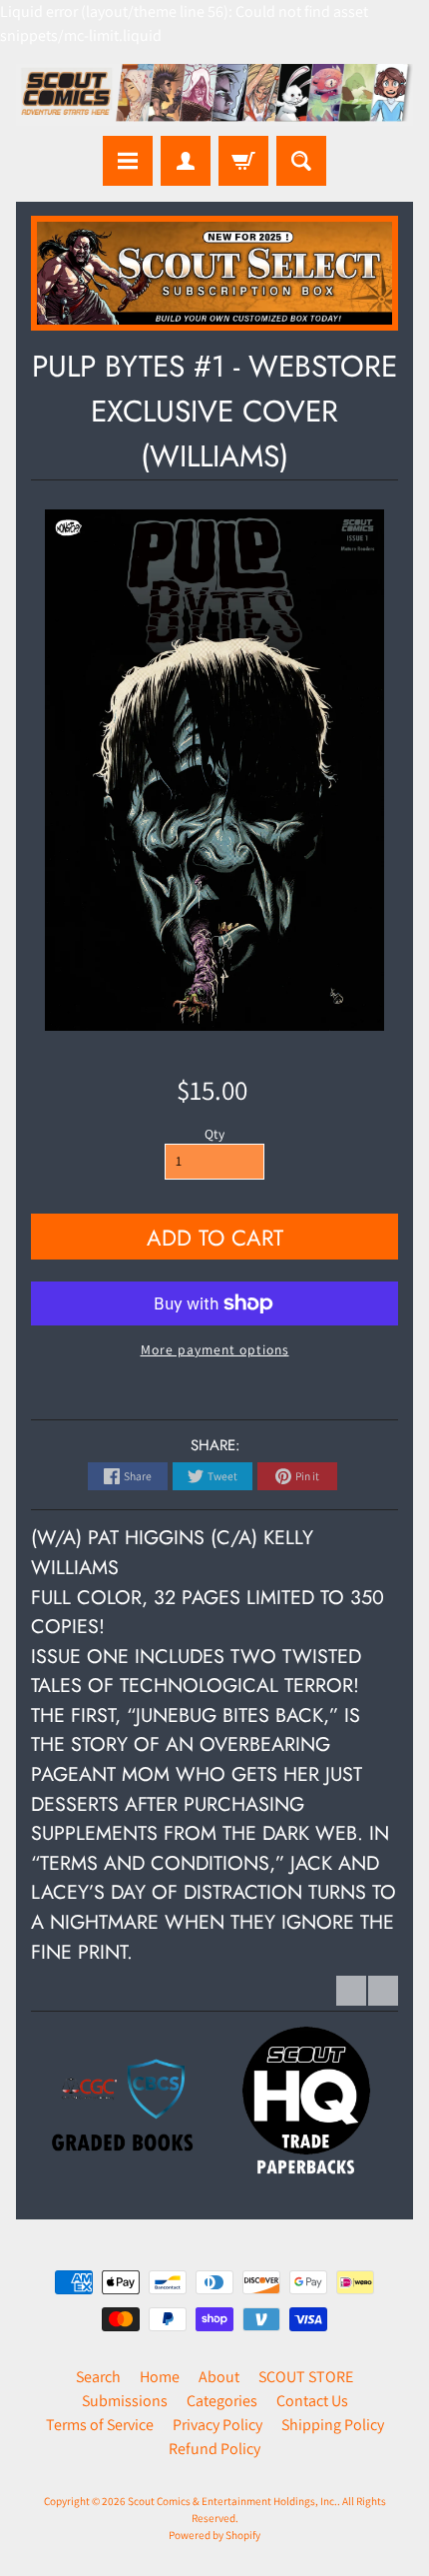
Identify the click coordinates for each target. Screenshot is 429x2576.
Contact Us (312, 2401)
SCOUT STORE (306, 2377)
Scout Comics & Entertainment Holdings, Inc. (232, 2501)
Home (160, 2377)
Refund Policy (214, 2449)
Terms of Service (100, 2425)
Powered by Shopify (214, 2535)
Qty (214, 1134)
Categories (222, 2401)
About (219, 2377)
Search (98, 2377)
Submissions (125, 2401)
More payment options (215, 1349)
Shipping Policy (333, 2425)
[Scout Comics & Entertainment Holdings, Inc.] (214, 95)
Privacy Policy (217, 2425)
